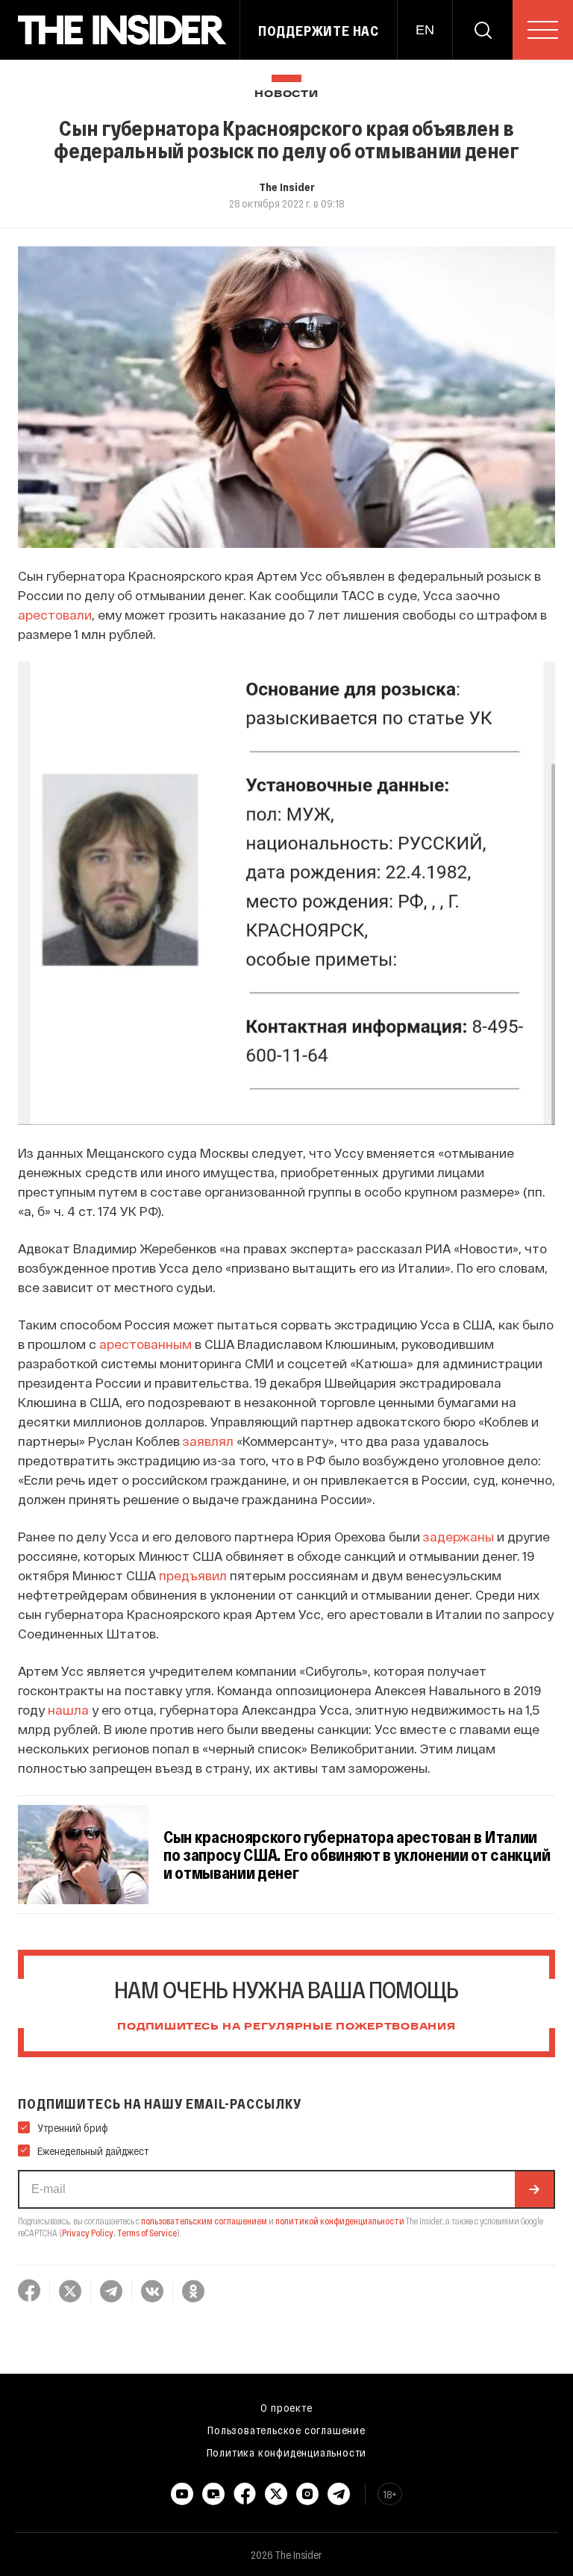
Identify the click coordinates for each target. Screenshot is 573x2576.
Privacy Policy (88, 2233)
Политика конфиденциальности (287, 2452)
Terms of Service (147, 2233)
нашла (68, 1709)
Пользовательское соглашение (286, 2430)
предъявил (193, 1575)
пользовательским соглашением (204, 2221)
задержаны (458, 1536)
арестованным (145, 1344)
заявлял (208, 1441)
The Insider (287, 187)
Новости (286, 94)
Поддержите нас (319, 31)
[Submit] (534, 2189)
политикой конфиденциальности (340, 2221)
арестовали (55, 614)
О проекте (286, 2407)
